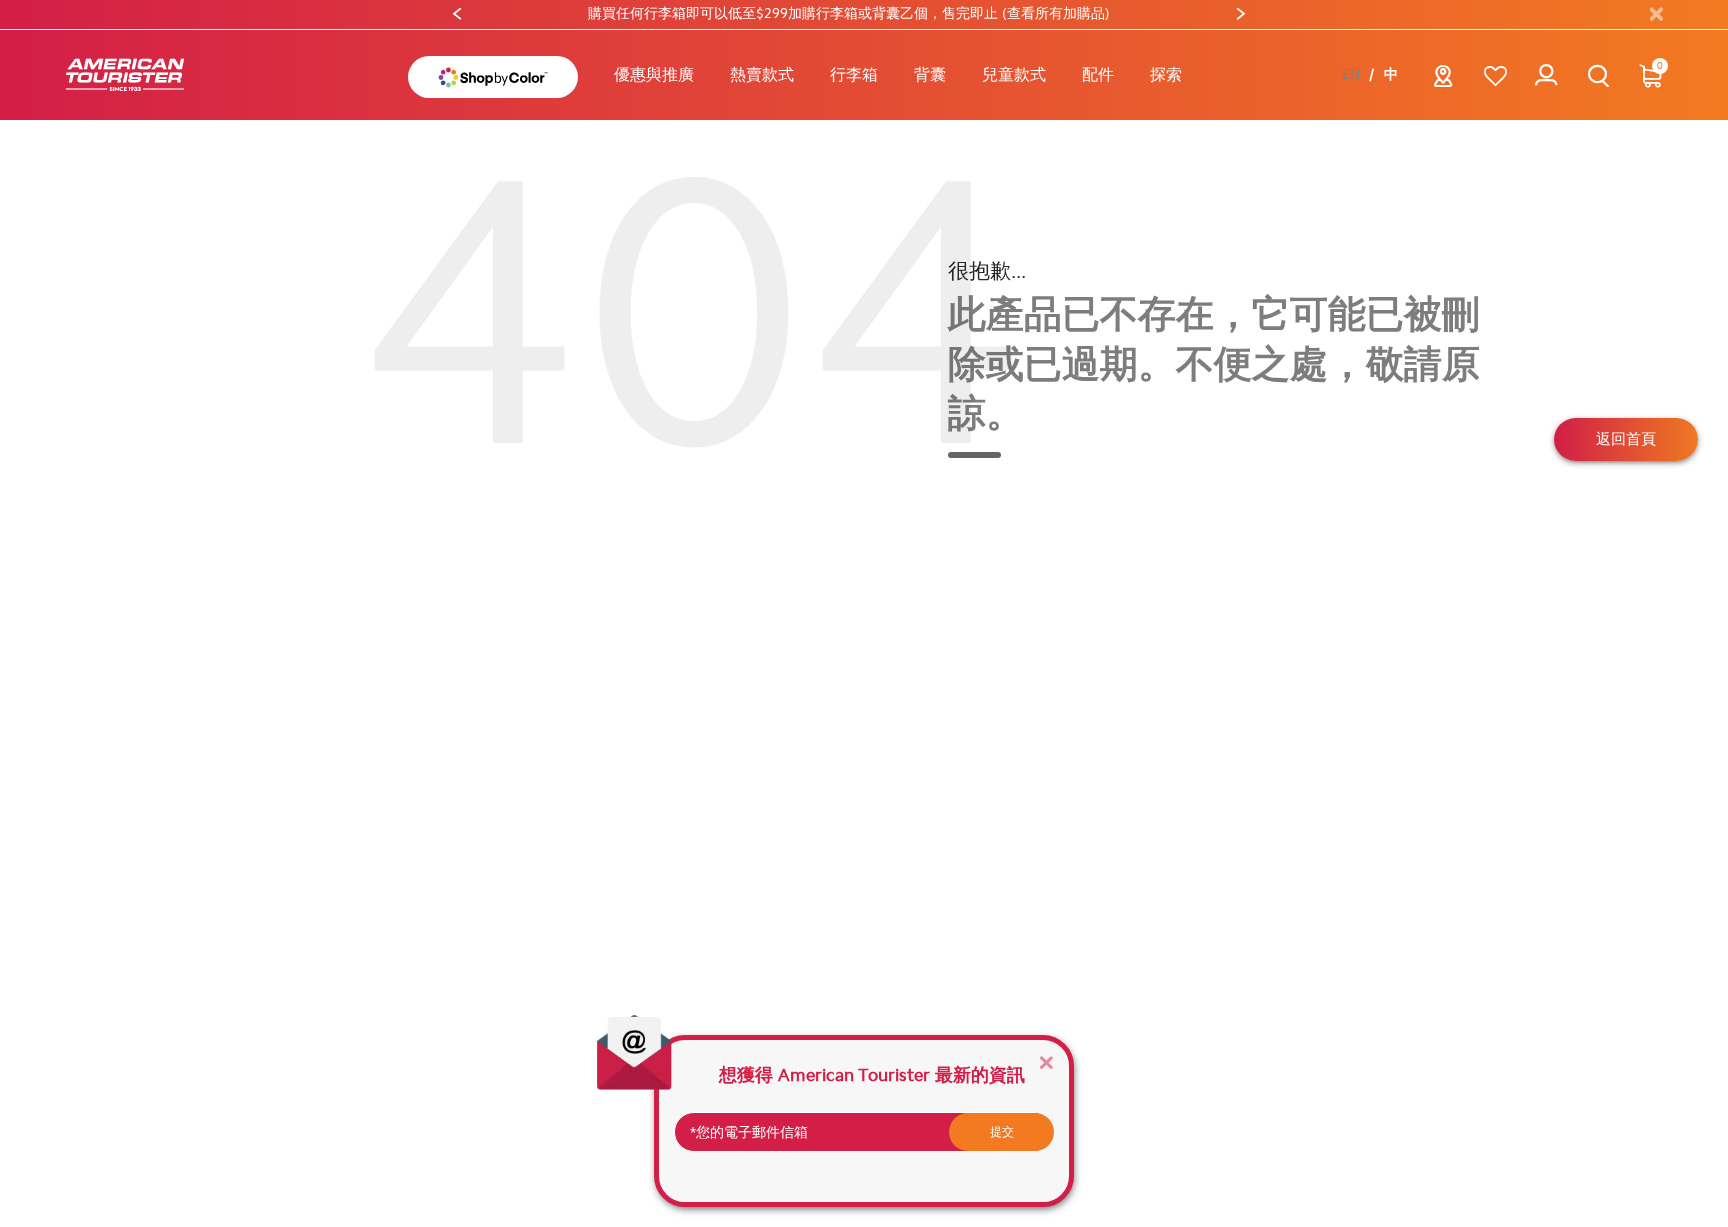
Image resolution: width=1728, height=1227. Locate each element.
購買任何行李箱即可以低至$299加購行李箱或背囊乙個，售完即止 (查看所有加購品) (628, 13)
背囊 (930, 74)
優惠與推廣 (654, 74)
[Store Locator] (1443, 81)
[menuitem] (654, 75)
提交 (1002, 1132)
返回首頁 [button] (1626, 439)
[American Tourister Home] (125, 75)
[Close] (1046, 1061)
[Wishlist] (1495, 75)
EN (1351, 75)
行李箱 (854, 74)
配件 (1098, 74)
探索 (1166, 74)
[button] (762, 75)
